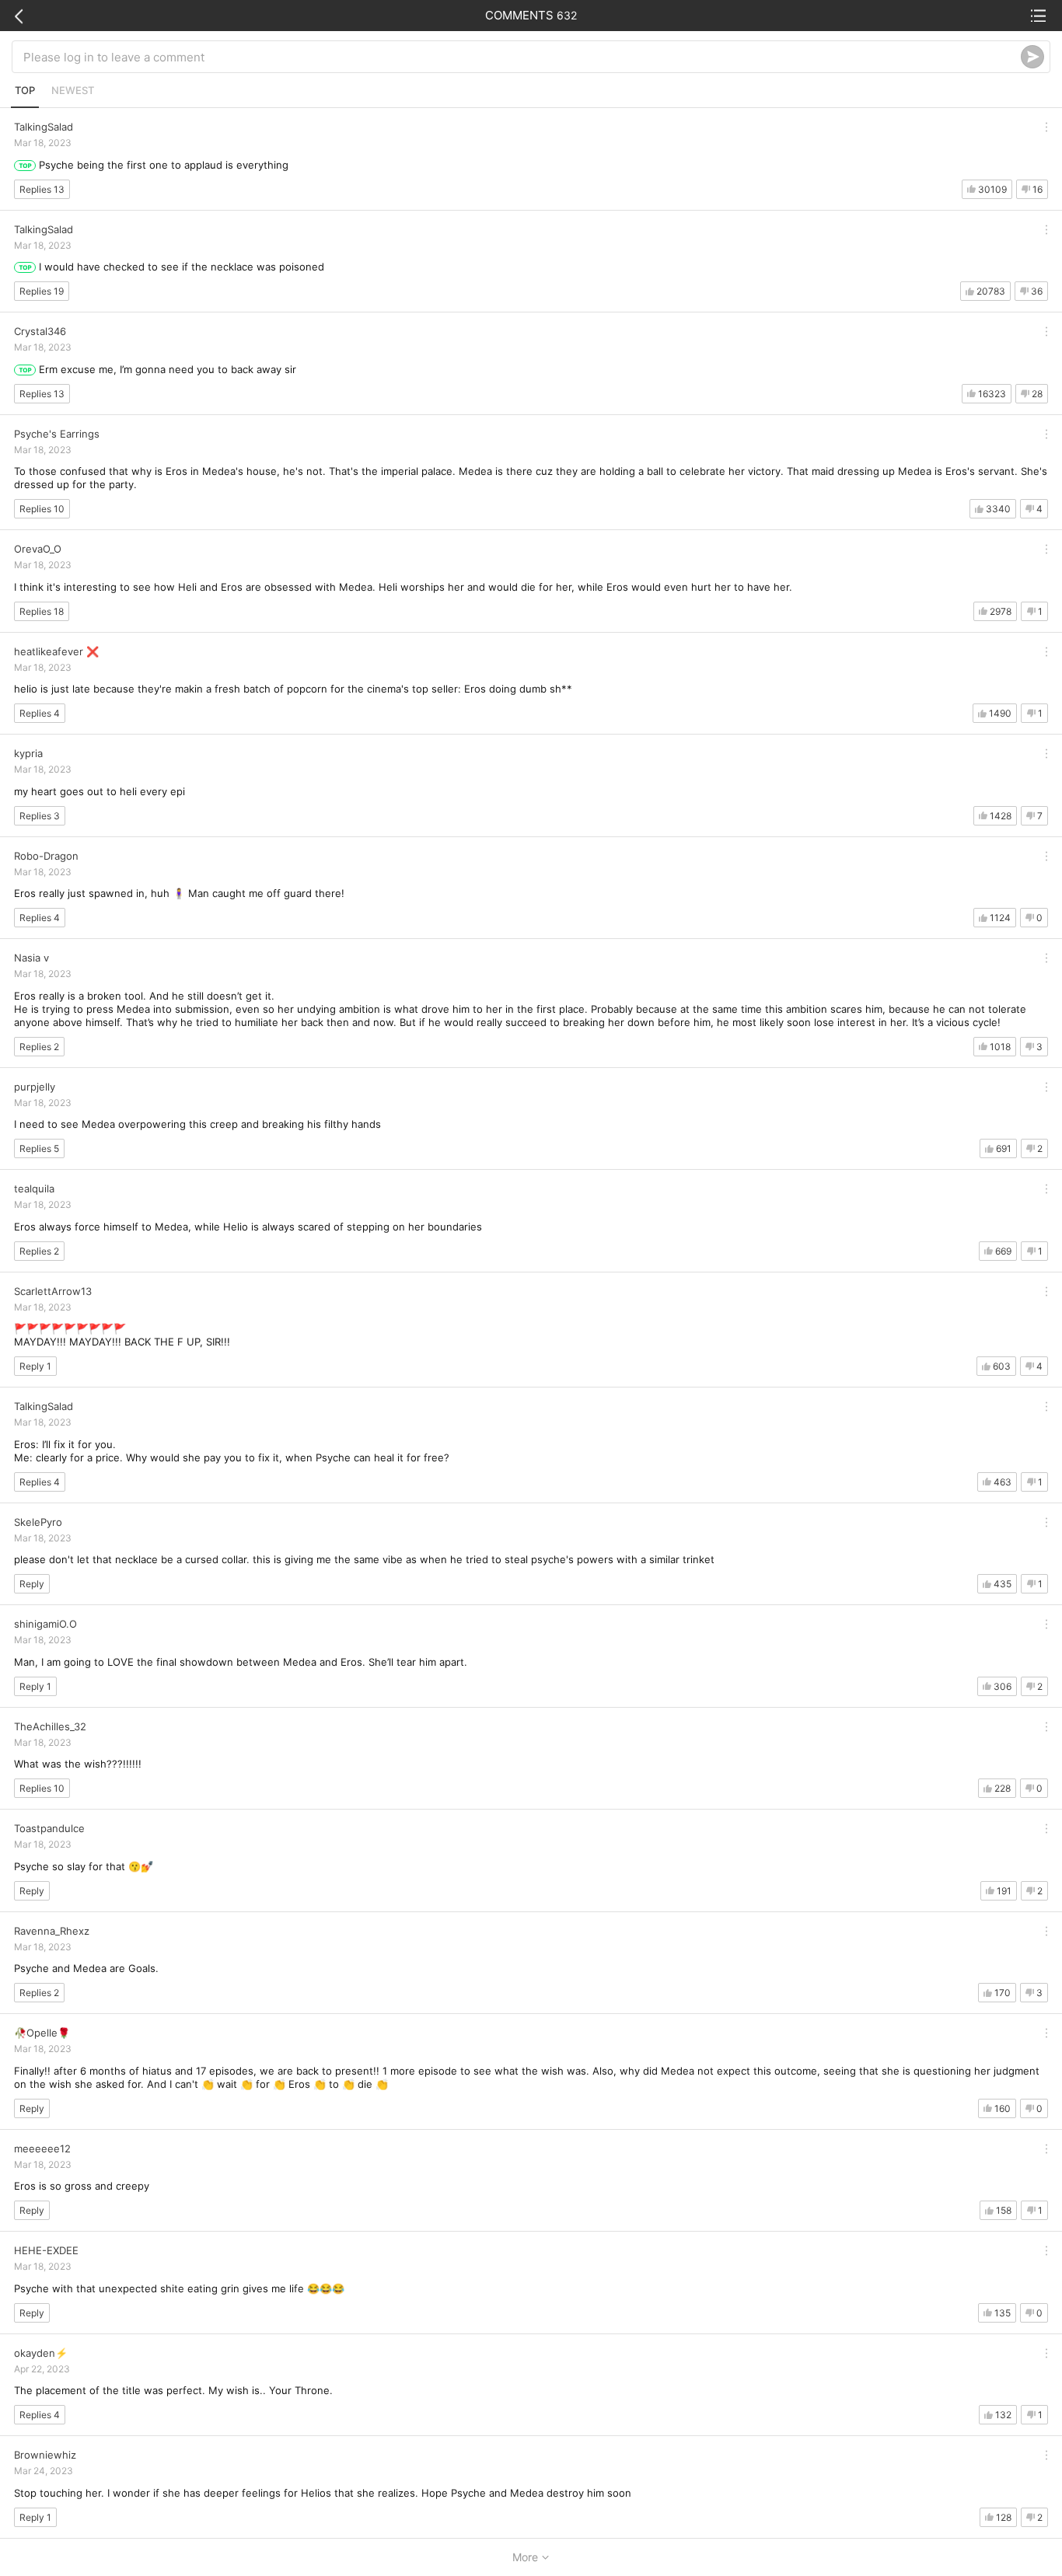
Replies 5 (39, 1148)
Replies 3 (40, 816)
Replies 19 (42, 291)
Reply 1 (35, 1366)
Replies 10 (42, 509)
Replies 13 (42, 189)
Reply (32, 1584)
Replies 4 (40, 713)
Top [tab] (25, 90)
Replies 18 (42, 611)
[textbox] (522, 57)
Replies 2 (39, 1047)
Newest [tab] (73, 90)
